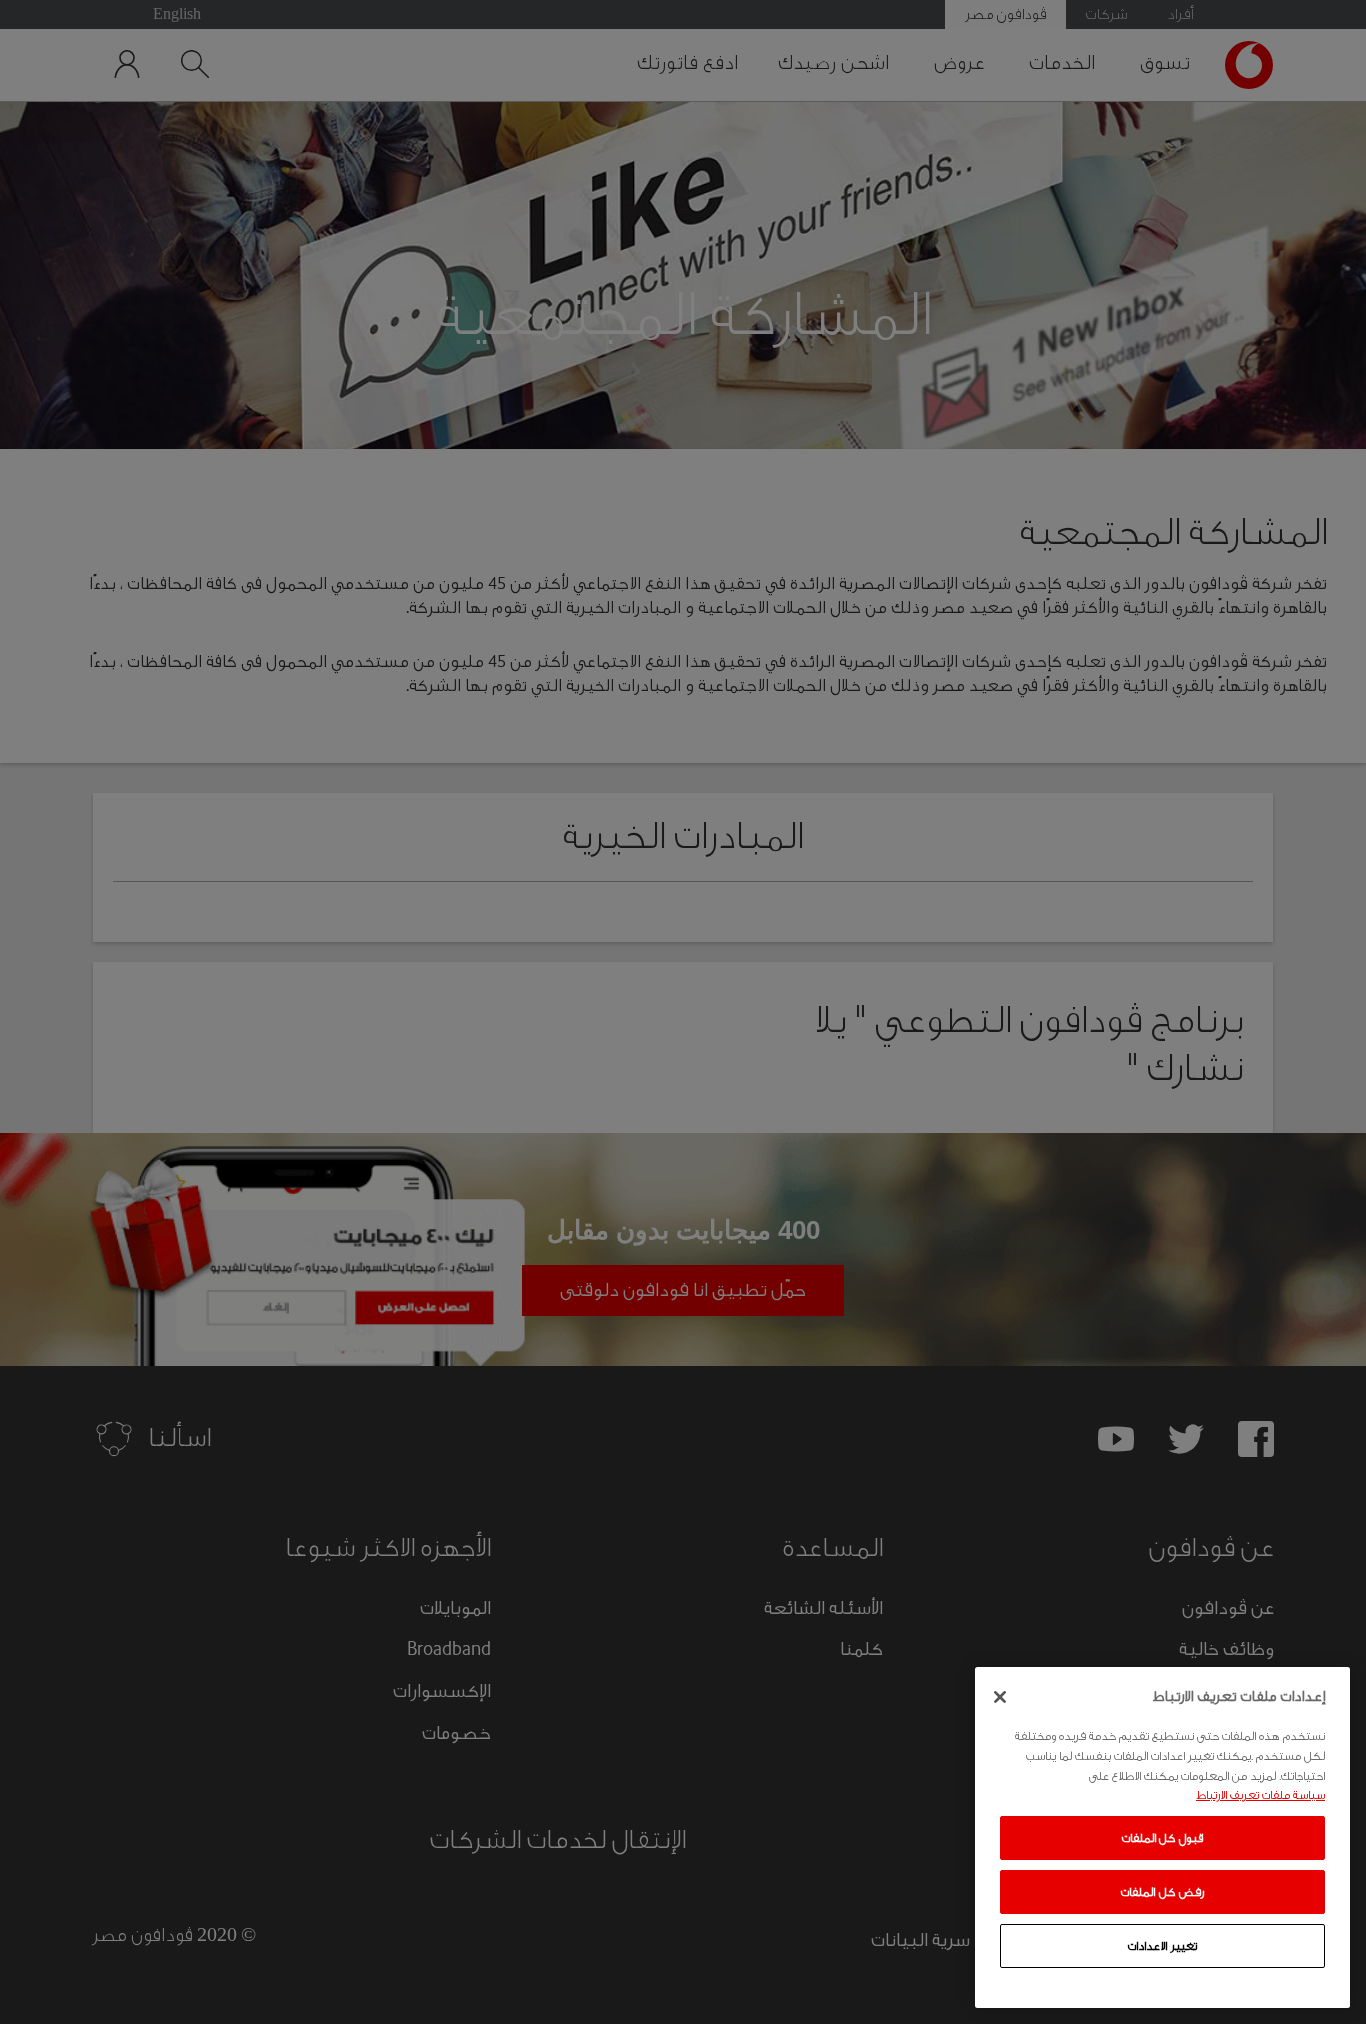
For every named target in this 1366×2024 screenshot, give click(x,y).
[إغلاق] (1000, 1697)
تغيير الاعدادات (1162, 1946)
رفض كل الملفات (1162, 1892)
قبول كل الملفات (1162, 1838)
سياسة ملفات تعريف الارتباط (1260, 1795)
